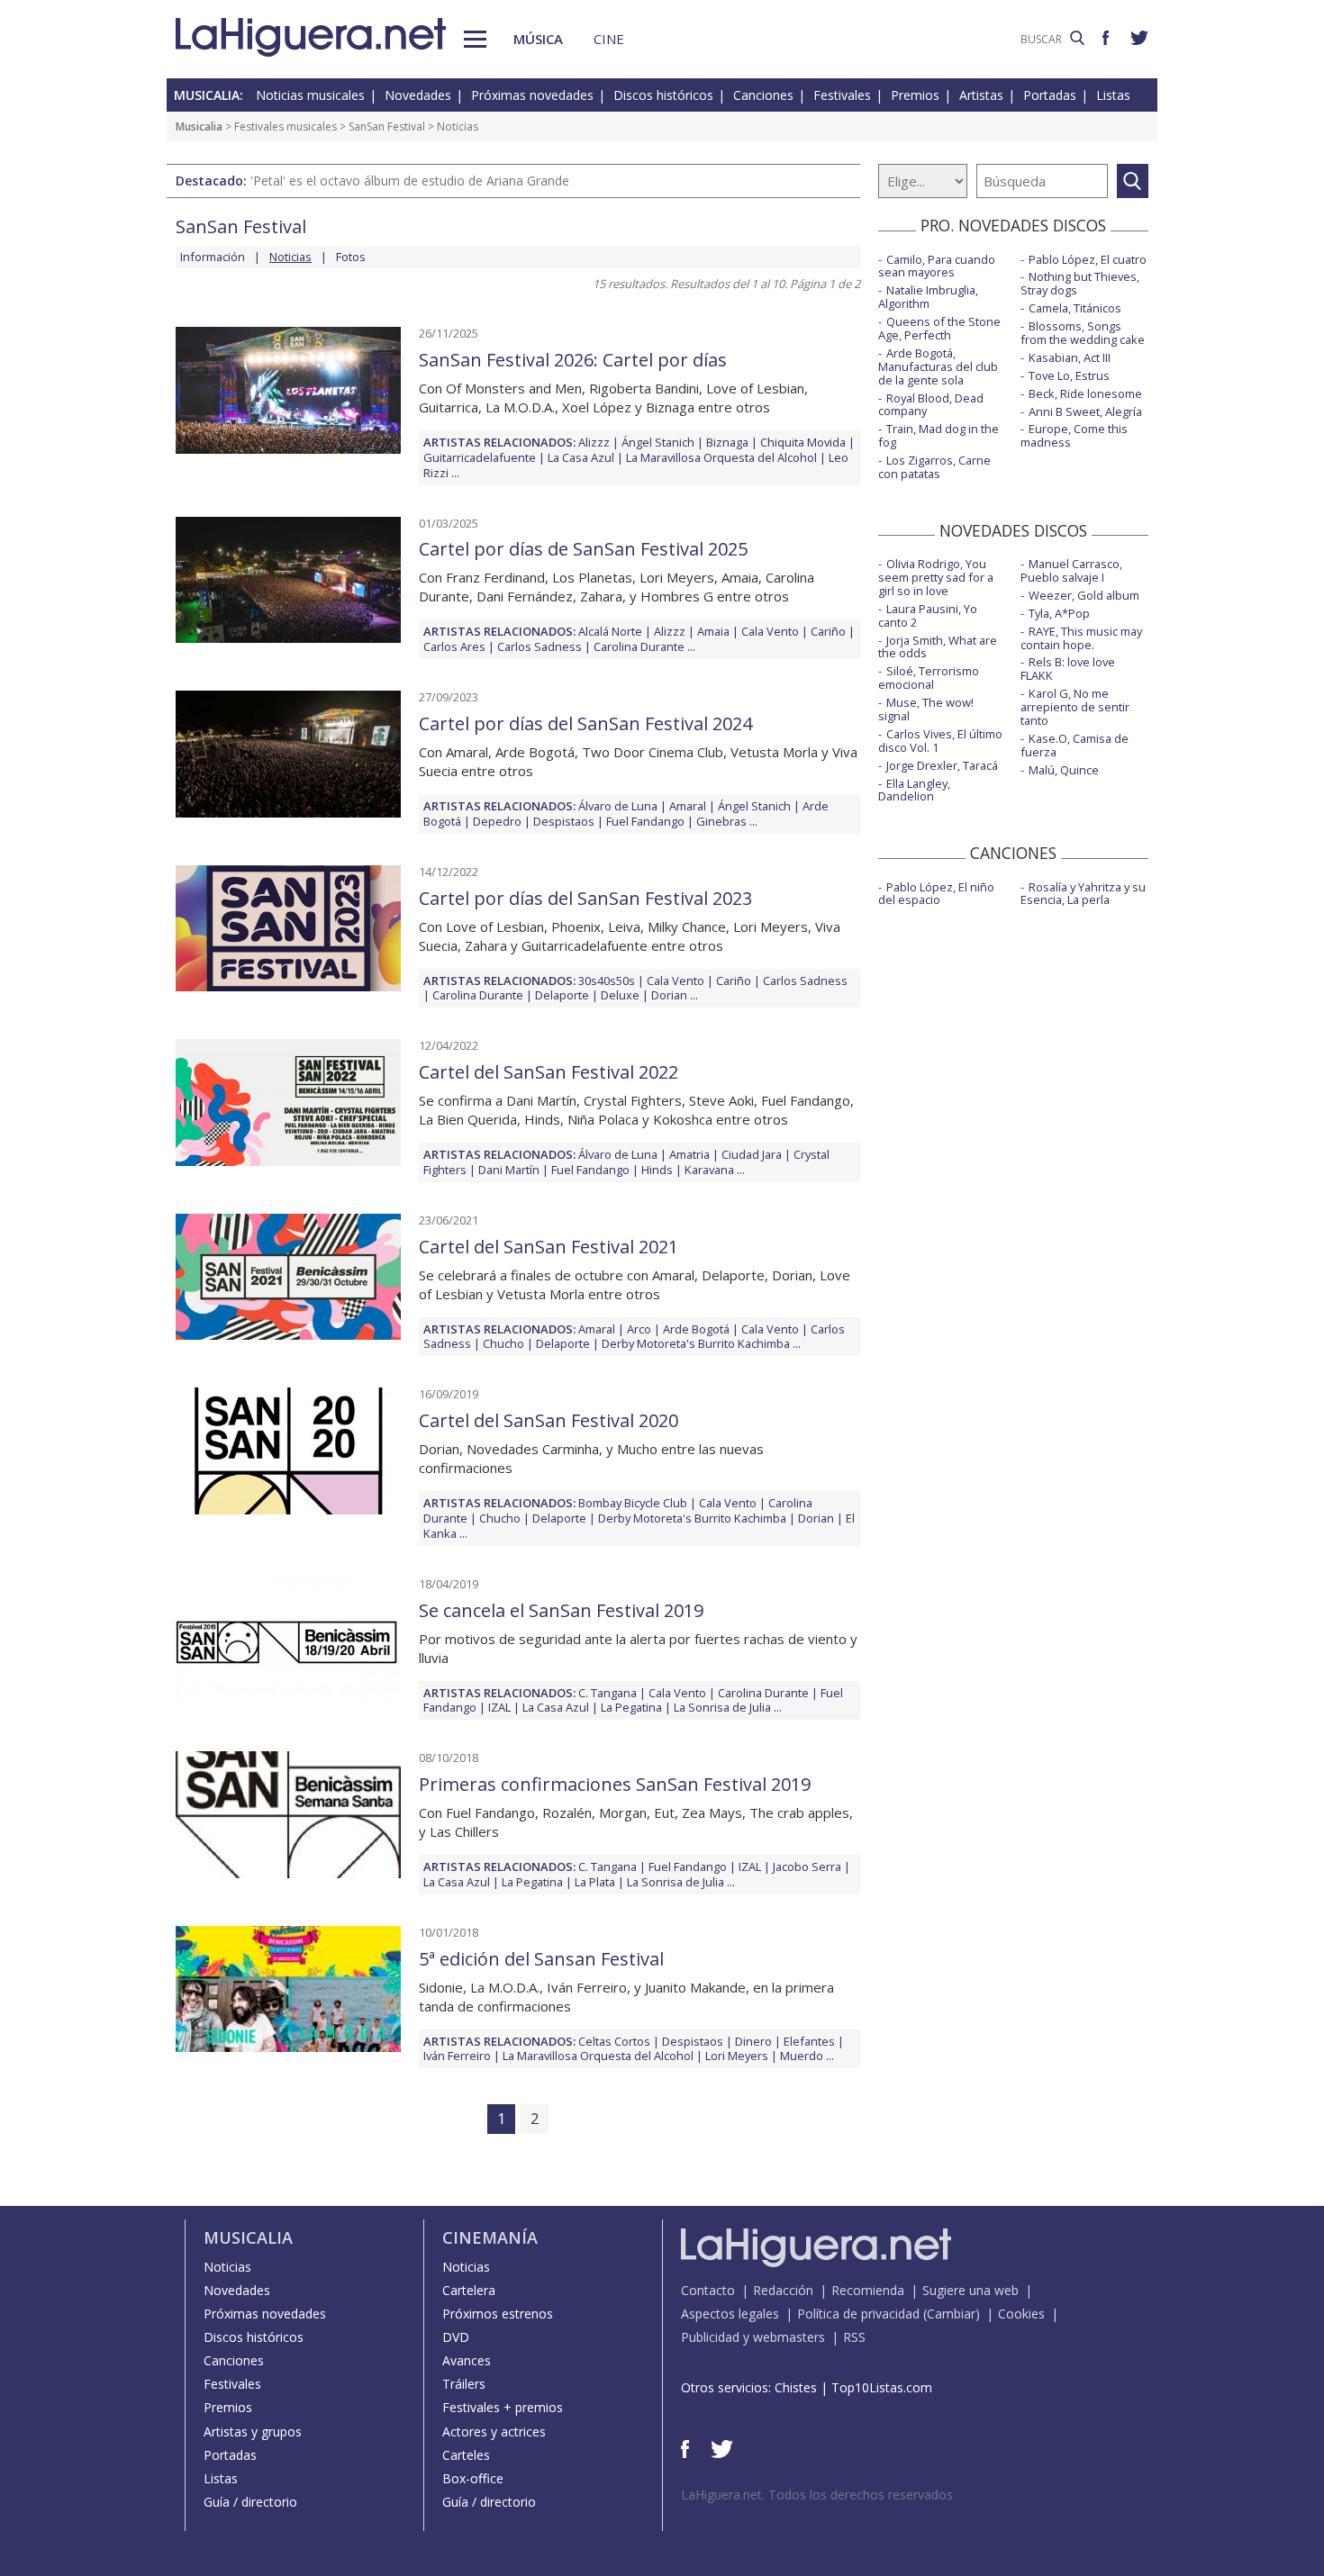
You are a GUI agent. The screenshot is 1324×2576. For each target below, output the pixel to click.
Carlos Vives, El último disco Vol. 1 (940, 741)
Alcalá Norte (610, 631)
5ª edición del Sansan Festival (541, 1959)
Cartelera (469, 2290)
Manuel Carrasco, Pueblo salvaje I (1071, 570)
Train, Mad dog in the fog (939, 435)
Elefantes (809, 2041)
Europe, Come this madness (1074, 435)
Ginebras (721, 821)
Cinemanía (490, 2237)
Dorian (669, 995)
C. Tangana (608, 1693)
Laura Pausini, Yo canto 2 (928, 615)
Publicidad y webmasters (753, 2337)
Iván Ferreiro (457, 2056)
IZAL (499, 1707)
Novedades (418, 95)
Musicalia (199, 127)
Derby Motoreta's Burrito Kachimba (696, 1343)
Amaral (688, 806)
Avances (467, 2360)
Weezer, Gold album (1084, 595)
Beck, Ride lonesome (1085, 393)
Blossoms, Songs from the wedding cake (1083, 333)
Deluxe (620, 995)
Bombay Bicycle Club (633, 1503)
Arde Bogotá (696, 1329)
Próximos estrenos (498, 2314)
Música (538, 39)
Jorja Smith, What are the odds (938, 647)
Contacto (708, 2290)
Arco (639, 1329)
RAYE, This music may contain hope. (1081, 638)
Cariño (828, 631)
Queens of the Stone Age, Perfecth (939, 328)
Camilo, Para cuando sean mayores (937, 266)
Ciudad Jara (752, 1154)
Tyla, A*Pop (1059, 613)
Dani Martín (509, 1170)
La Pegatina (631, 1707)
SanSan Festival (387, 127)
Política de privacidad (858, 2314)
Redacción (783, 2290)
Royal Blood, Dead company (931, 405)
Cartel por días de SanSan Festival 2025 (583, 549)
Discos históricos (663, 95)
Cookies (1021, 2314)
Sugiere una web (970, 2290)
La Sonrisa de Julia (722, 1707)
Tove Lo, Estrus (1069, 375)
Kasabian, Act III (1070, 357)
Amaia (713, 631)
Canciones (763, 95)
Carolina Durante (639, 646)
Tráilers (464, 2384)
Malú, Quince (1064, 770)
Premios (915, 95)
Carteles (466, 2455)
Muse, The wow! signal (926, 709)
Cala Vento (770, 631)
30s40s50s (607, 981)
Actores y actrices (494, 2431)
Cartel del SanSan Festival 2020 (549, 1420)
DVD (456, 2337)
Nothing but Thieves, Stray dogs (1080, 283)
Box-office (473, 2478)
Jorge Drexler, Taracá (942, 765)
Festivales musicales (286, 127)
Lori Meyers (737, 2056)
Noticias (227, 2267)
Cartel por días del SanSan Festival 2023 (585, 898)
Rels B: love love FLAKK (1068, 669)
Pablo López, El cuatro (1088, 259)
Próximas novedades (532, 95)
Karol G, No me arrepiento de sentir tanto (1075, 707)
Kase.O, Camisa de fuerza (1075, 745)
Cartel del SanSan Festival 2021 (549, 1247)
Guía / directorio (250, 2502)
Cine (609, 39)
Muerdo (802, 2056)
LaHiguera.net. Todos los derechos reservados (817, 2495)
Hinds (657, 1170)
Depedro (497, 821)
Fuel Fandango (645, 821)
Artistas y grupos (253, 2431)
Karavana (709, 1170)
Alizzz (594, 442)
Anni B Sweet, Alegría (1085, 411)
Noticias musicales (310, 95)
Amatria (689, 1154)
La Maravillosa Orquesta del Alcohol (721, 457)
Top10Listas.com (882, 2387)
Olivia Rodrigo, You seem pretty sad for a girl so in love (936, 577)
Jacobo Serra (807, 1866)
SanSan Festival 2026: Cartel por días (573, 360)
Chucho (503, 1343)
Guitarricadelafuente (480, 457)
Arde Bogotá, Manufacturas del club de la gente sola (938, 366)
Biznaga (727, 442)
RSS (854, 2337)
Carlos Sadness (540, 646)
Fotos (351, 257)
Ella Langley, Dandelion (914, 790)
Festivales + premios (503, 2407)
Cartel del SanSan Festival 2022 (549, 1072)
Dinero (753, 2041)
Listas (1113, 95)
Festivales (842, 95)
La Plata (595, 1882)
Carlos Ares (454, 646)
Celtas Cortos (614, 2041)
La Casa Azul (581, 457)
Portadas (1050, 95)
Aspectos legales (730, 2314)
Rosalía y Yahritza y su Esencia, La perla (1083, 894)
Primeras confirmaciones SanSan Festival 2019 (615, 1784)
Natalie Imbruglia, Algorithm (928, 297)
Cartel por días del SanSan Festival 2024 (585, 723)
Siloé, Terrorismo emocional (929, 678)
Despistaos (564, 821)
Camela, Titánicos (1075, 308)
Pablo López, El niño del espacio (936, 894)
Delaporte (562, 995)
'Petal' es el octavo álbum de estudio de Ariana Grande (410, 181)
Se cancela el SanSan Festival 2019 (561, 1610)
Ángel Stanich (658, 442)
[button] (475, 39)
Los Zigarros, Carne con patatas (934, 467)
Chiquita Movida (803, 442)
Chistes (796, 2387)
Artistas (981, 95)
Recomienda (868, 2290)
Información (213, 257)
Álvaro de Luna (618, 806)
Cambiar (951, 2314)
